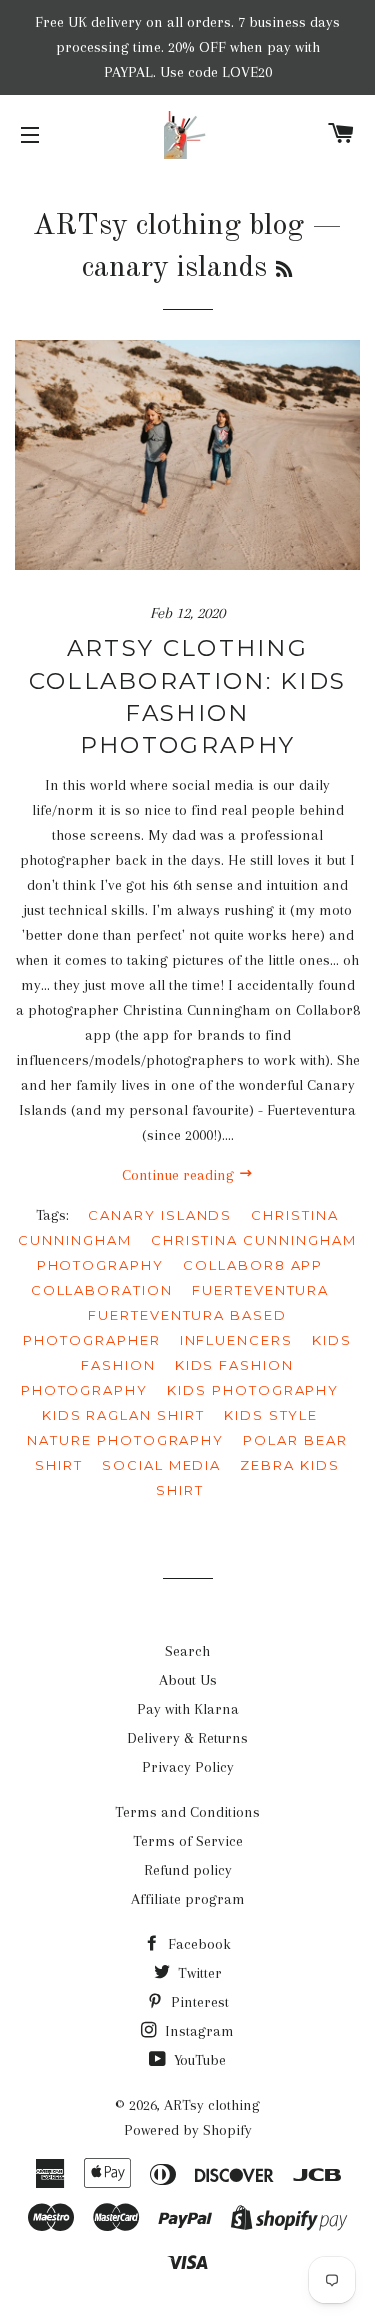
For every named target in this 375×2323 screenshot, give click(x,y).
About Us (188, 1680)
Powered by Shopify (188, 2130)
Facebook (197, 1944)
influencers (236, 1340)
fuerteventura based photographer (155, 1327)
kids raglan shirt (123, 1415)
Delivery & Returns (187, 1738)
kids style (271, 1415)
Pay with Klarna (188, 1709)
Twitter (198, 1973)
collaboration (102, 1290)
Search (187, 1651)
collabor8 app (253, 1265)
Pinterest (198, 2002)
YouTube (198, 2060)
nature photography (125, 1440)
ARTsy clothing (212, 2105)
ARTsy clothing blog (168, 226)
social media (161, 1465)
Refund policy (188, 1870)
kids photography (253, 1390)
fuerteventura (260, 1290)
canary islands (160, 1215)
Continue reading (180, 1175)
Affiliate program (188, 1899)
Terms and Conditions (187, 1812)
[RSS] (284, 271)
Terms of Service (188, 1841)
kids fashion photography (157, 1377)
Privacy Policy (188, 1767)
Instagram (197, 2031)
